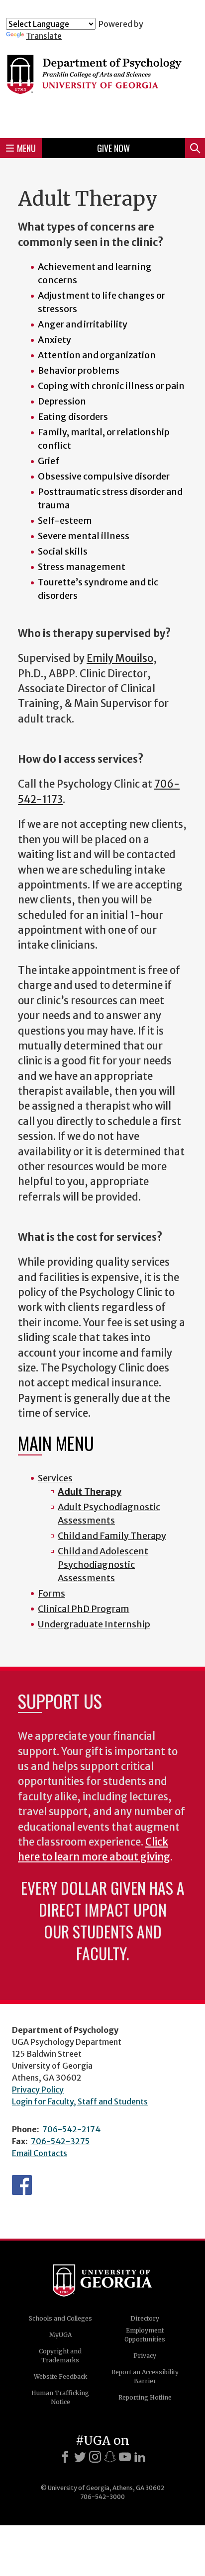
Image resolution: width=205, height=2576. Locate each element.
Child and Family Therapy (112, 1536)
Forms (51, 1593)
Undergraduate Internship (94, 1624)
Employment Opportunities (145, 2335)
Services (55, 1478)
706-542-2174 (71, 2129)
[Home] (102, 85)
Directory (145, 2318)
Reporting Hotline (145, 2397)
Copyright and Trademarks (60, 2356)
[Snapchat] (110, 2457)
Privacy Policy (38, 2090)
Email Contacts (40, 2153)
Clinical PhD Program (84, 1609)
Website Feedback (60, 2376)
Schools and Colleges (60, 2318)
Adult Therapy (90, 1491)
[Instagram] (95, 2457)
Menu (26, 148)
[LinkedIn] (140, 2457)
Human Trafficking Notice (60, 2397)
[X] (80, 2457)
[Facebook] (65, 2457)
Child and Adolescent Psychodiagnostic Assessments (103, 1565)
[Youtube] (125, 2457)
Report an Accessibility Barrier (145, 2376)
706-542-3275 (60, 2141)
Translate (44, 36)
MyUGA (60, 2335)
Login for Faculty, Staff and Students (80, 2101)
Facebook (22, 2185)
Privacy (145, 2356)
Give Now (113, 148)
